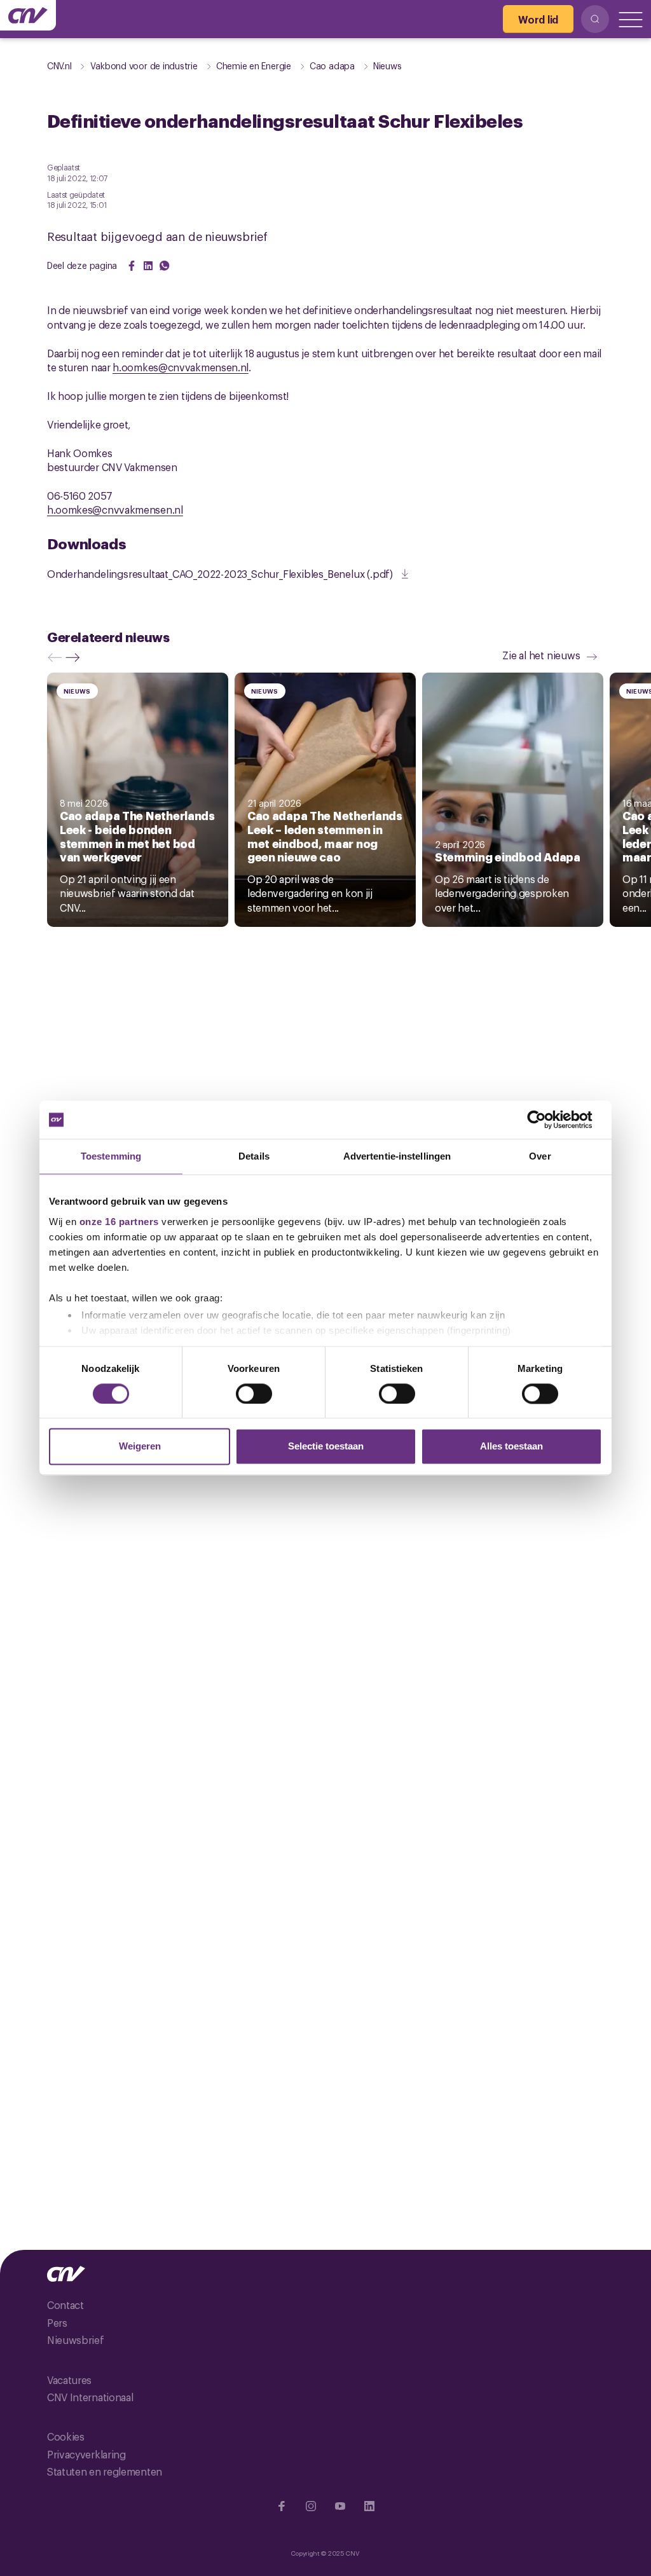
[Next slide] (76, 657)
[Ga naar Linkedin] (369, 2506)
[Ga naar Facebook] (282, 2506)
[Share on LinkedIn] (148, 266)
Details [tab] (254, 1156)
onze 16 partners (119, 1222)
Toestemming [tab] (111, 1156)
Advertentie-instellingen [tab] (397, 1156)
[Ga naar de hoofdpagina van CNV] (28, 15)
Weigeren (140, 1447)
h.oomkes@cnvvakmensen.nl (181, 367)
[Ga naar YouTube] (340, 2506)
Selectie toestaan (326, 1447)
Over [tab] (540, 1156)
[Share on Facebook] (132, 266)
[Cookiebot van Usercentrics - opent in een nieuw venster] (546, 1120)
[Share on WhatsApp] (165, 266)
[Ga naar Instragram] (311, 2506)
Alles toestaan (511, 1447)
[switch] (254, 1394)
